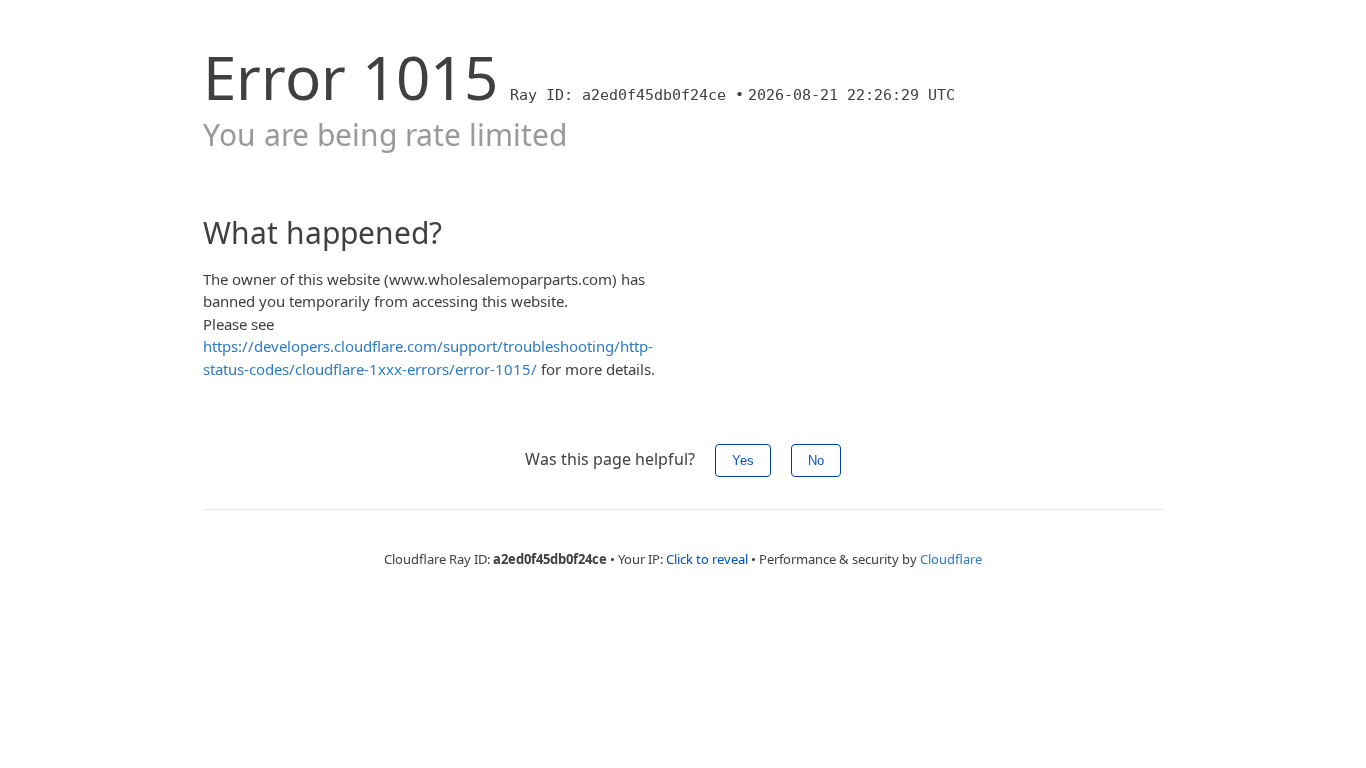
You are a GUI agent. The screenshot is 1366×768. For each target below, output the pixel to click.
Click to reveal (707, 559)
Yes (743, 460)
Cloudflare (951, 559)
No (816, 460)
